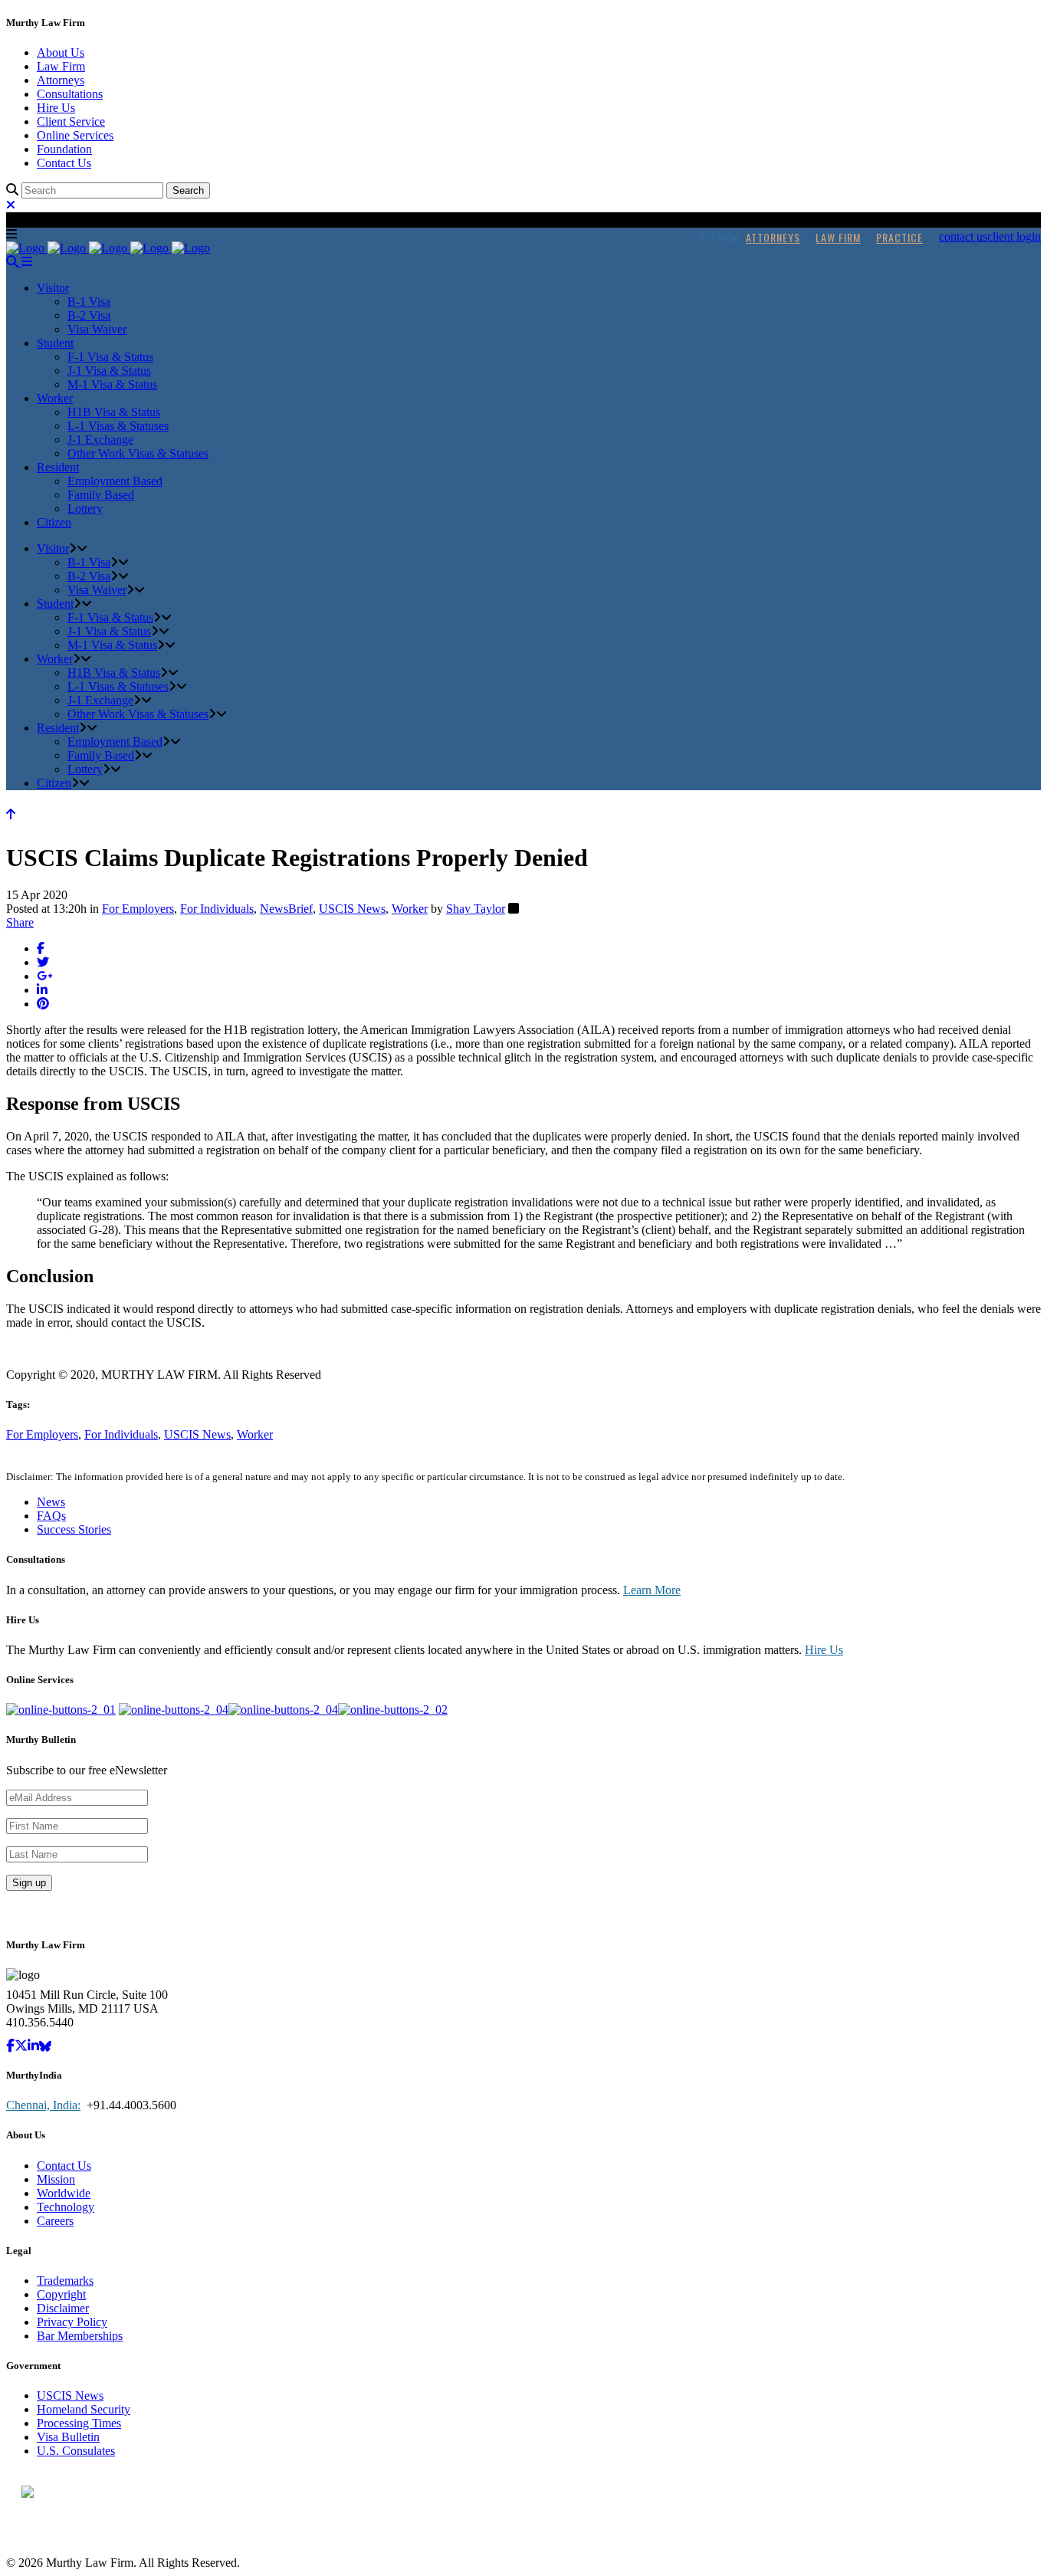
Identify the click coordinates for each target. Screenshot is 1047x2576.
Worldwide (64, 2193)
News (51, 1502)
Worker (410, 909)
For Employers (138, 909)
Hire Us (56, 108)
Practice (899, 237)
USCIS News (352, 909)
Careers (55, 2221)
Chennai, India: (43, 2105)
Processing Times (79, 2423)
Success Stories (74, 1529)
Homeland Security (84, 2409)
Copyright (61, 2294)
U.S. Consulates (76, 2451)
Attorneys (61, 80)
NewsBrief (286, 909)
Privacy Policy (72, 2322)
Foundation (64, 149)
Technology (66, 2207)
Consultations (70, 94)
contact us (963, 236)
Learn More (652, 1590)
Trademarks (65, 2281)
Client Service (71, 121)
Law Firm (61, 66)
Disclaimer (63, 2308)
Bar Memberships (80, 2336)
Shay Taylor (476, 909)
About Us (61, 53)
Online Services (75, 135)
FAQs (51, 1516)
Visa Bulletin (68, 2437)
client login (1014, 236)
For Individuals (217, 909)
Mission (56, 2179)
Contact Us (64, 163)
